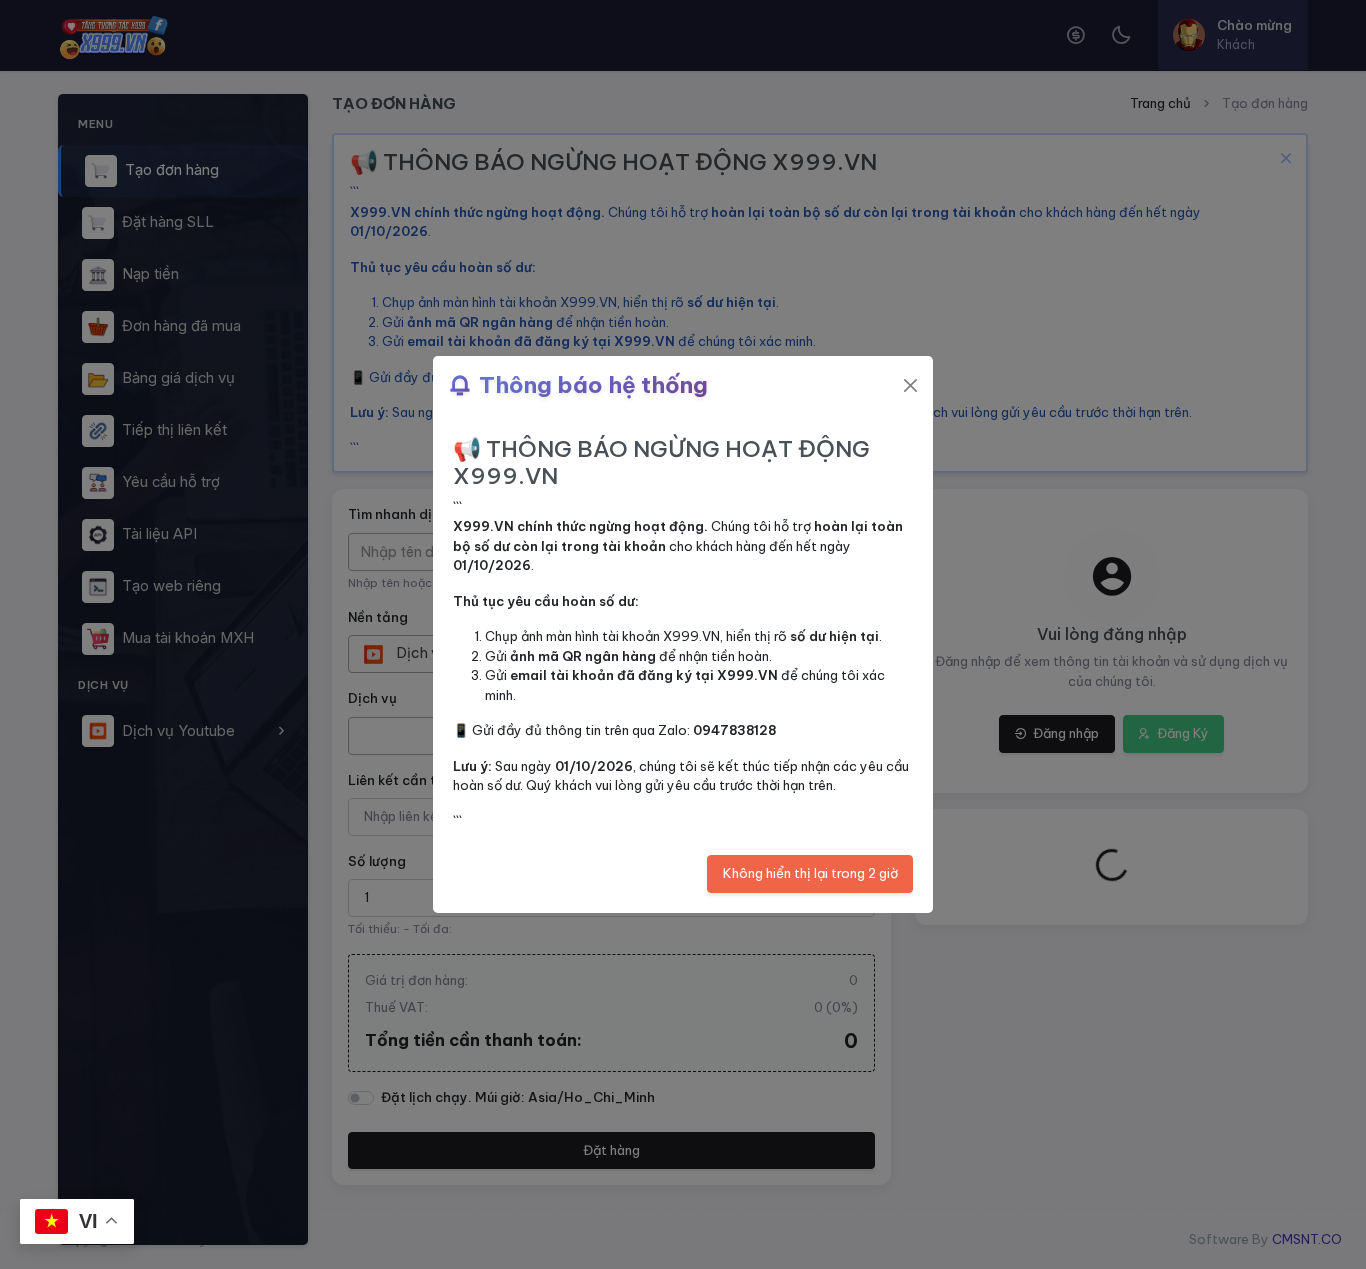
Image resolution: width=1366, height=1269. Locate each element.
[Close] (910, 385)
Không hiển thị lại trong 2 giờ (810, 873)
